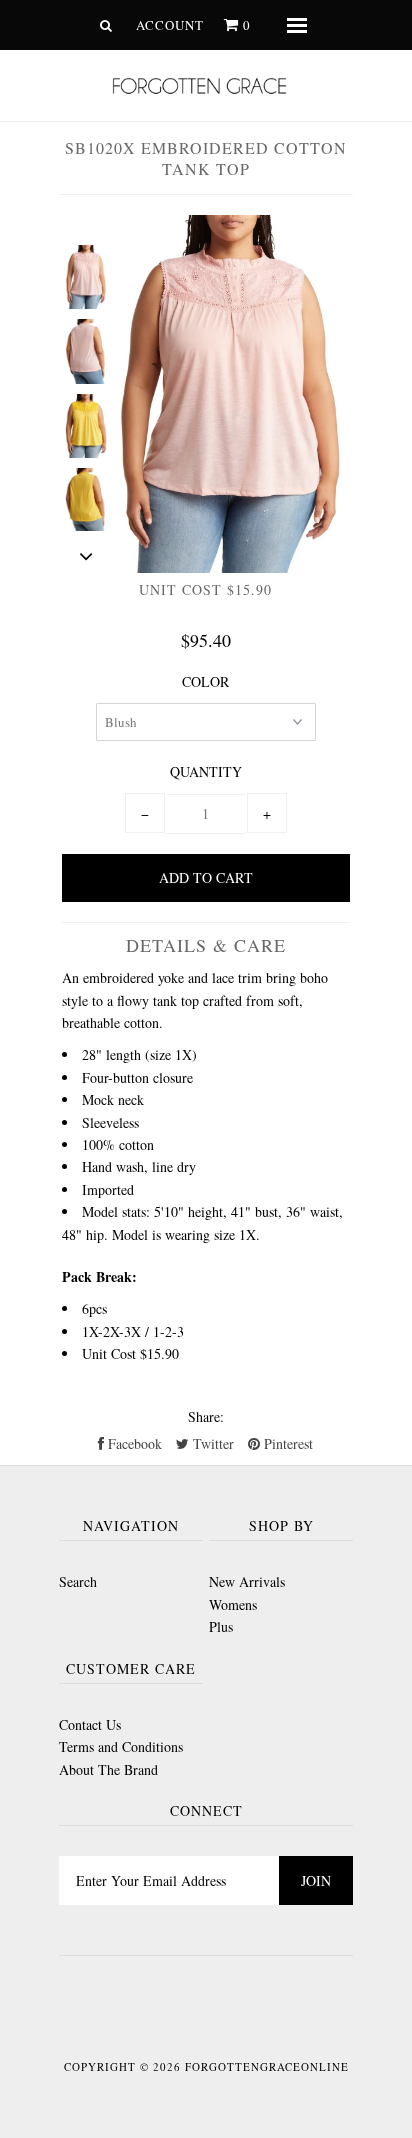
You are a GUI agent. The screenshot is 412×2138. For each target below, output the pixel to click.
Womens (233, 1604)
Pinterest (286, 1443)
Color (205, 681)
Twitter (211, 1443)
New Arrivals (247, 1581)
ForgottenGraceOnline (267, 2066)
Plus (221, 1626)
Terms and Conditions (121, 1746)
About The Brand (108, 1769)
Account (170, 25)
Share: (206, 1416)
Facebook (133, 1443)
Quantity (206, 771)
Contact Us (90, 1724)
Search (78, 1581)
